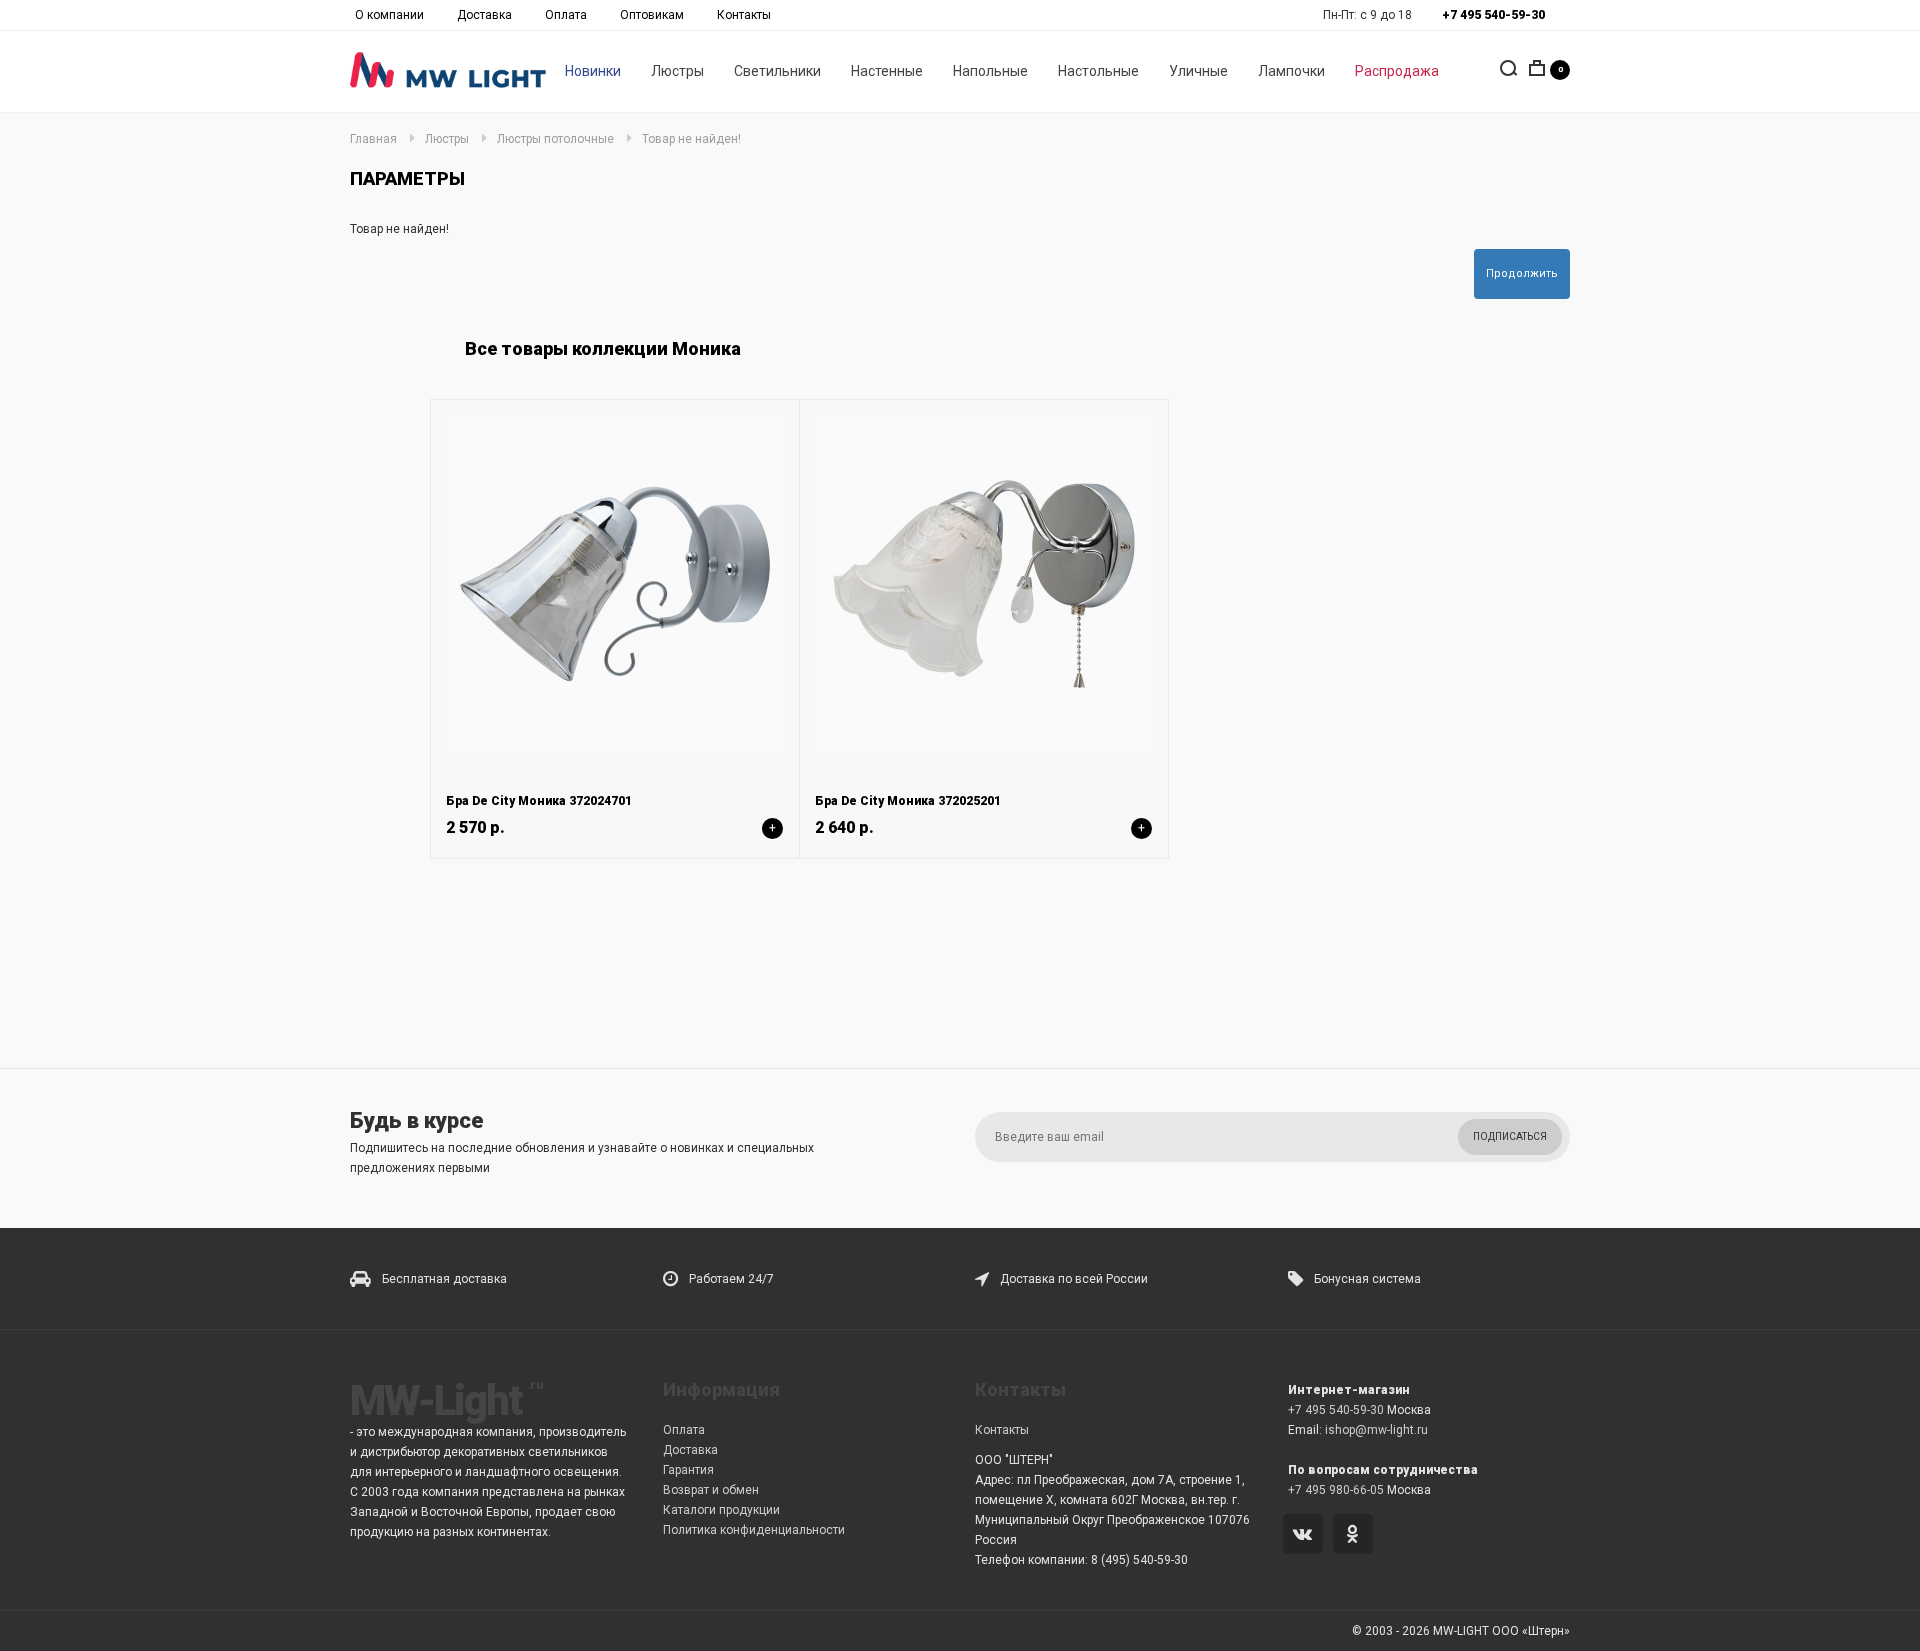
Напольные (990, 71)
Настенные (887, 71)
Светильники (777, 71)
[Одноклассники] (1356, 1536)
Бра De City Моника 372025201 (908, 801)
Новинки (593, 71)
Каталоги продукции (721, 1510)
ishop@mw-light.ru (1376, 1430)
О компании (389, 15)
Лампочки (1291, 71)
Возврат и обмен (711, 1490)
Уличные (1198, 71)
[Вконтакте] (1306, 1536)
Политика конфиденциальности (754, 1530)
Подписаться (1510, 1136)
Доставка (484, 15)
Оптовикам (652, 15)
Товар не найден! (691, 139)
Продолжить (1522, 273)
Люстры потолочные (555, 139)
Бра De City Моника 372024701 (539, 801)
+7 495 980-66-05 (1336, 1490)
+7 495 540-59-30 (1336, 1410)
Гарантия (688, 1470)
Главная (373, 139)
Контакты (744, 15)
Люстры (677, 71)
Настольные (1098, 71)
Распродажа (1397, 71)
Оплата (566, 15)
